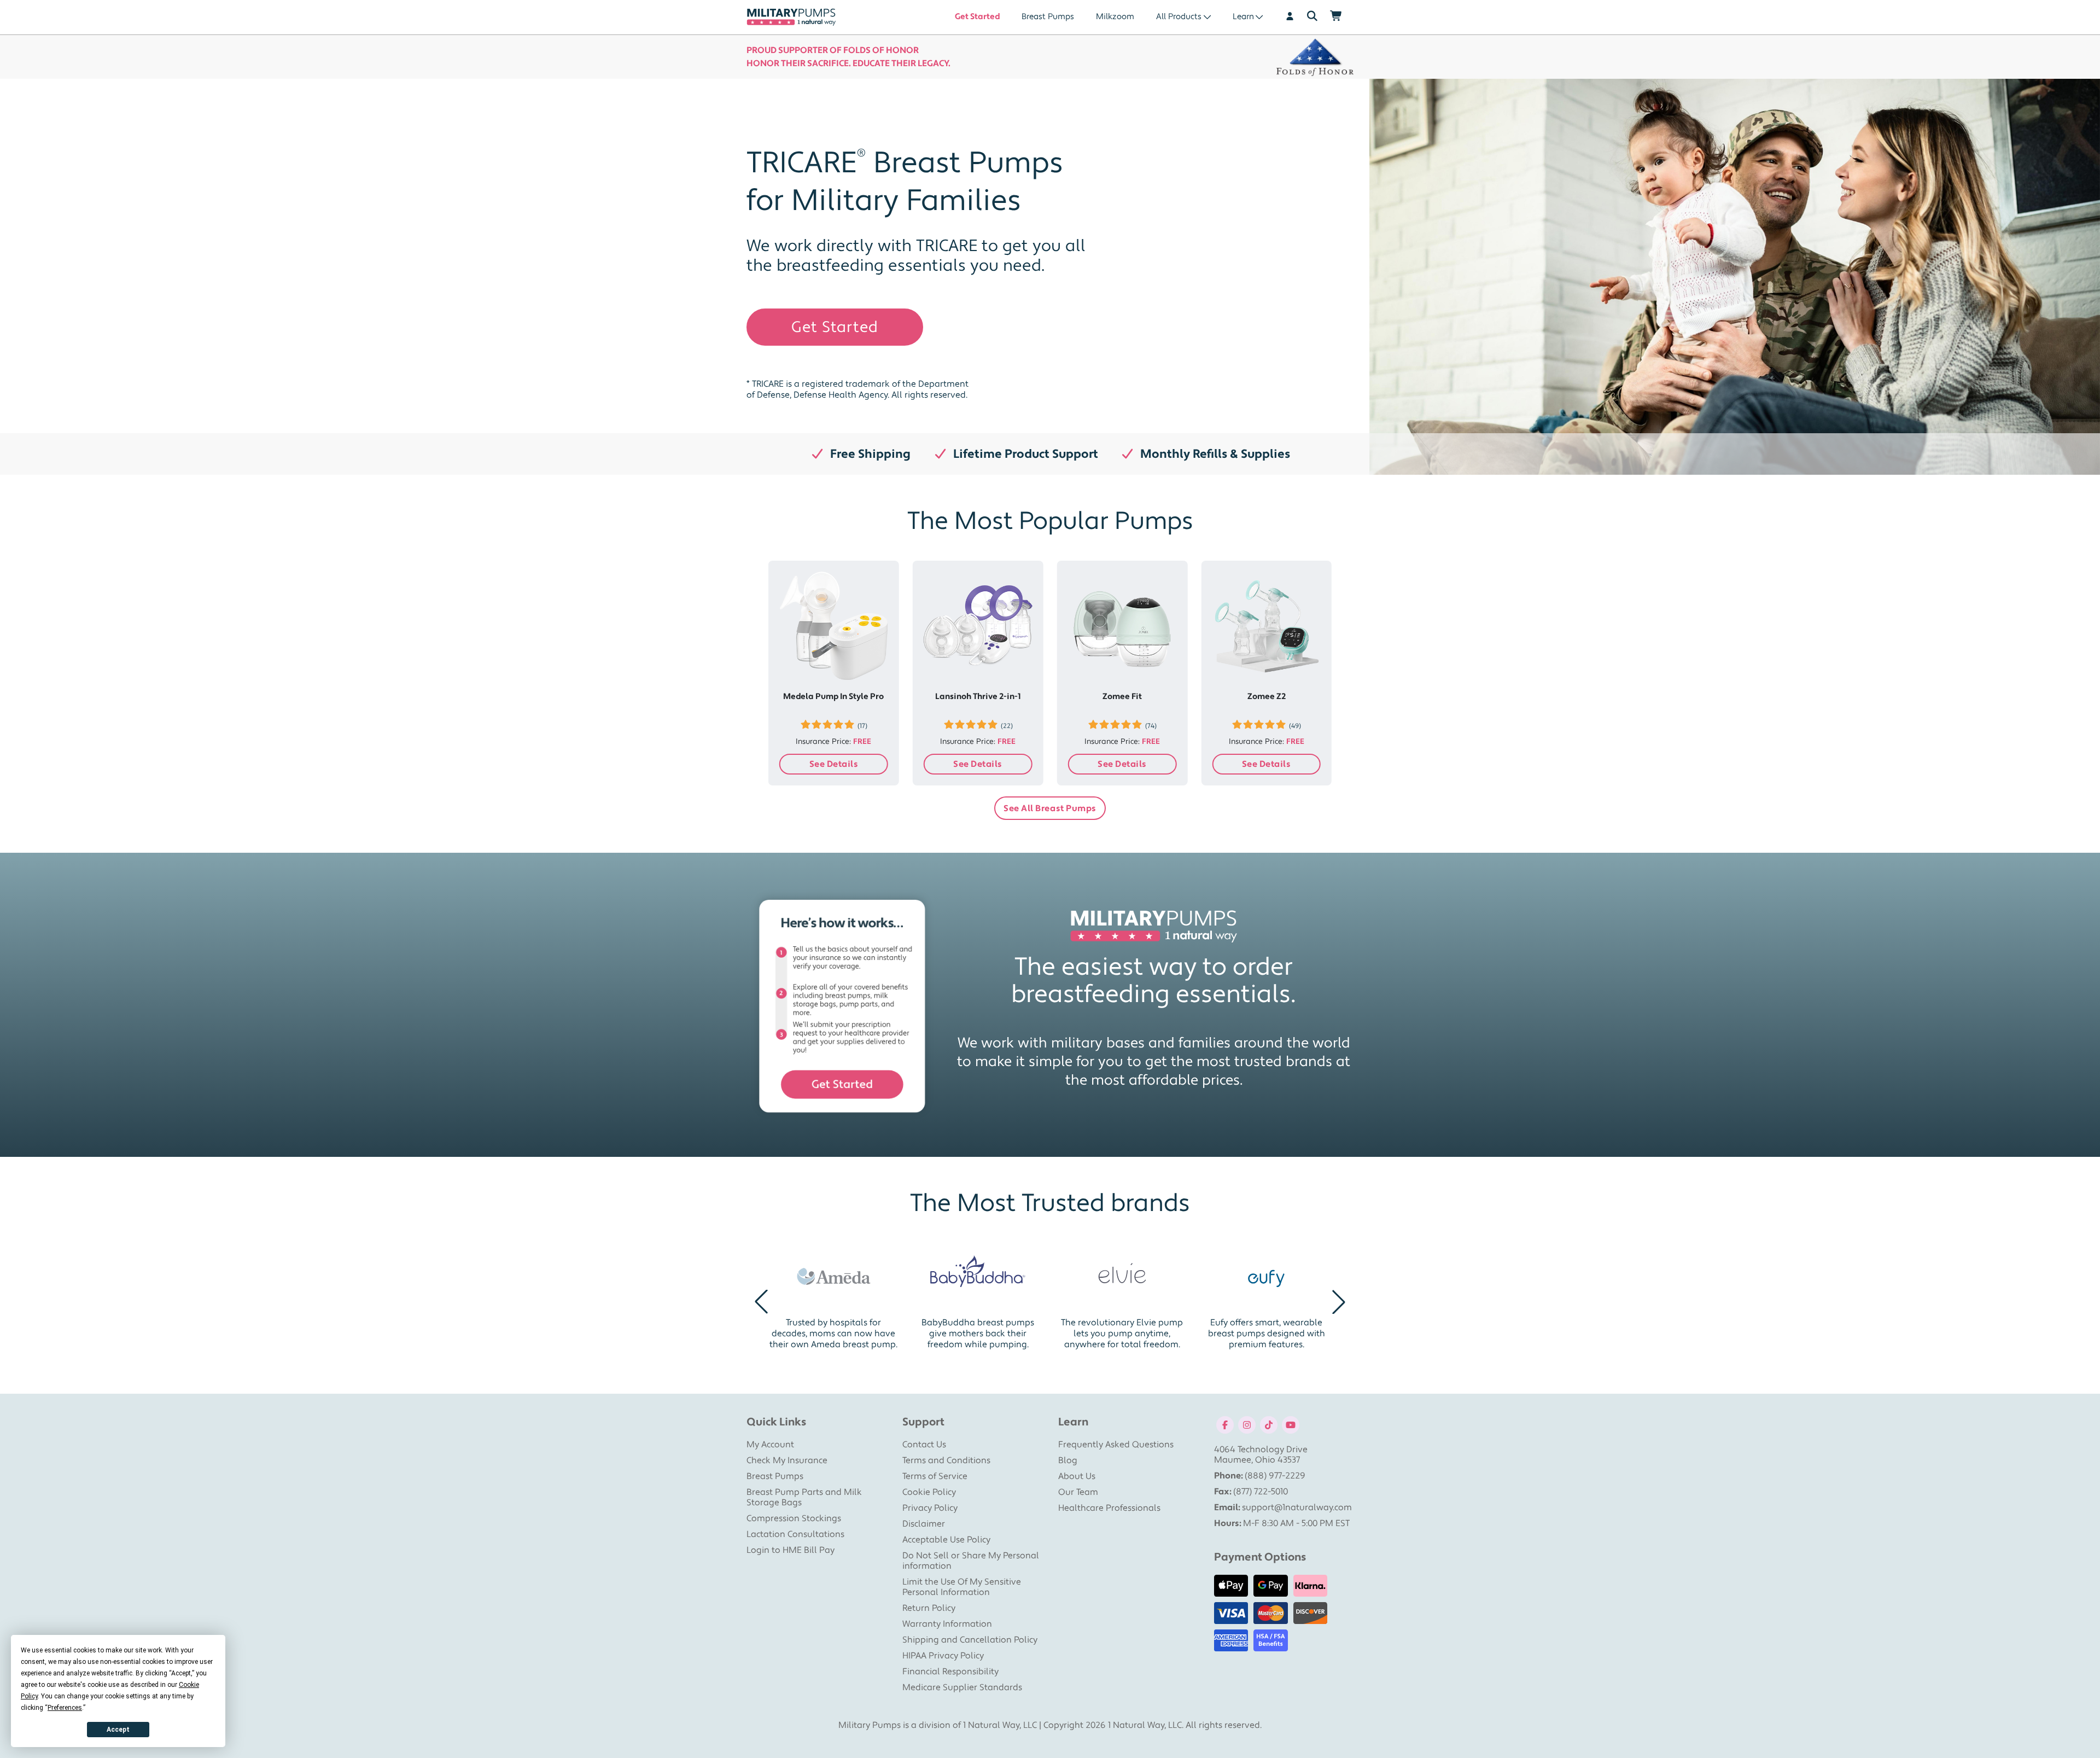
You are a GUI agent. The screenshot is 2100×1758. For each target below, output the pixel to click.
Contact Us (924, 1445)
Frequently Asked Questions (1116, 1445)
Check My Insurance (787, 1460)
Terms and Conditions (946, 1460)
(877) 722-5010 (1261, 1492)
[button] (761, 1302)
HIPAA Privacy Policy (943, 1656)
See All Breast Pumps (1050, 808)
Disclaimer (924, 1524)
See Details (834, 764)
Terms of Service (935, 1476)
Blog (1068, 1460)
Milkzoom (1115, 17)
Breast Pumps (1048, 17)
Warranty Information (947, 1624)
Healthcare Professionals (1109, 1508)
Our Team (1078, 1492)
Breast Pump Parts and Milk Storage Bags (804, 1497)
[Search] (1312, 17)
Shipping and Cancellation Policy (970, 1640)
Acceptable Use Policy (946, 1540)
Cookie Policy (929, 1492)
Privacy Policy (930, 1508)
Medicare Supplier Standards (962, 1687)
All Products (1179, 17)
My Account (770, 1445)
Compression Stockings (794, 1518)
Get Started (977, 17)
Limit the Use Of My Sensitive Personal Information (962, 1587)
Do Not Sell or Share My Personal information (971, 1561)
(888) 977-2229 (1275, 1476)
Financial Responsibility (950, 1672)
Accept (118, 1730)
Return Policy (929, 1608)
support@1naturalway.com (1297, 1507)
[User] (1284, 17)
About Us (1077, 1476)
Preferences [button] (65, 1708)
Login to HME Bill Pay (791, 1550)
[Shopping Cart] (1342, 17)
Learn (1243, 17)
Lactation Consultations (795, 1534)
